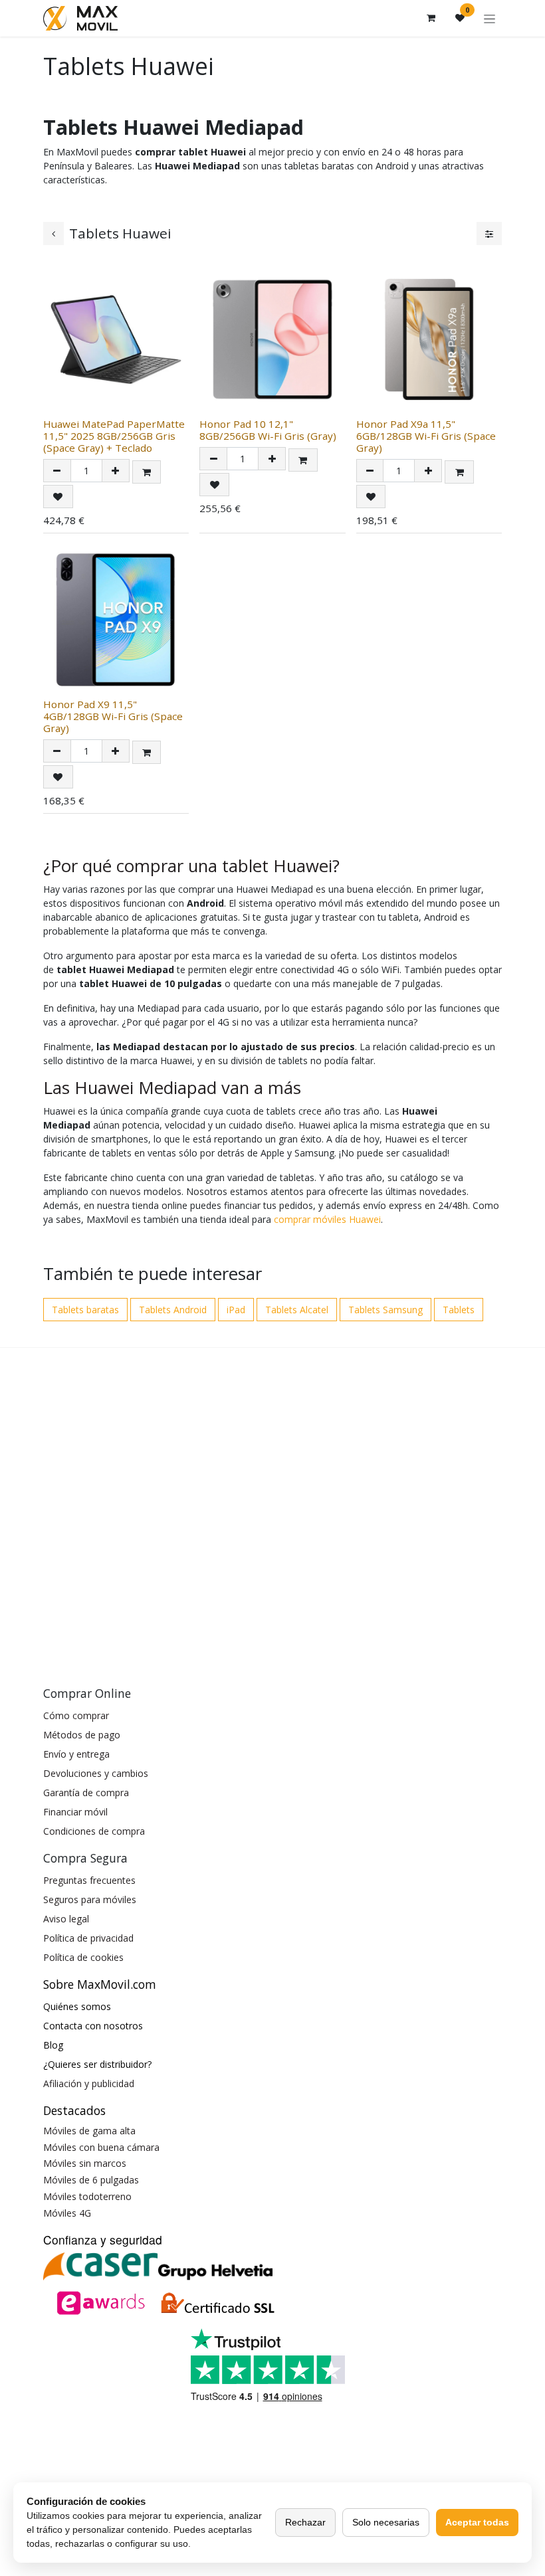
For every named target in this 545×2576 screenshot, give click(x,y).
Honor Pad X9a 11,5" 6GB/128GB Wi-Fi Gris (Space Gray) (426, 436)
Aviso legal (66, 1919)
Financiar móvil (75, 1812)
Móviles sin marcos (85, 2163)
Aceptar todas (477, 2522)
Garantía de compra (86, 1793)
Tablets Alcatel (297, 1310)
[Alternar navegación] (490, 18)
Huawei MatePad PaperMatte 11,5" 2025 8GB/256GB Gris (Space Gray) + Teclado (114, 436)
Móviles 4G (67, 2213)
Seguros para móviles (90, 1899)
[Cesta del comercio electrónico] (431, 18)
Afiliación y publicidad (89, 2083)
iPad (236, 1310)
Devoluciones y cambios (96, 1773)
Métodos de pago (82, 1735)
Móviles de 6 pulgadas (91, 2180)
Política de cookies (83, 1957)
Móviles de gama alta (89, 2131)
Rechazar (305, 2522)
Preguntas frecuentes (89, 1880)
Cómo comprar (76, 1715)
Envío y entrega (76, 1754)
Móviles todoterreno (87, 2196)
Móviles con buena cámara (101, 2147)
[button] (147, 472)
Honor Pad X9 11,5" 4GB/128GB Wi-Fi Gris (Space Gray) (113, 716)
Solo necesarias (386, 2522)
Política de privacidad (88, 1938)
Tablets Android (173, 1310)
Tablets (459, 1310)
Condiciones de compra (94, 1831)
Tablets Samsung (385, 1310)
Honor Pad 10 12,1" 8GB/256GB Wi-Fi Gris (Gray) (268, 430)
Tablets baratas (85, 1310)
